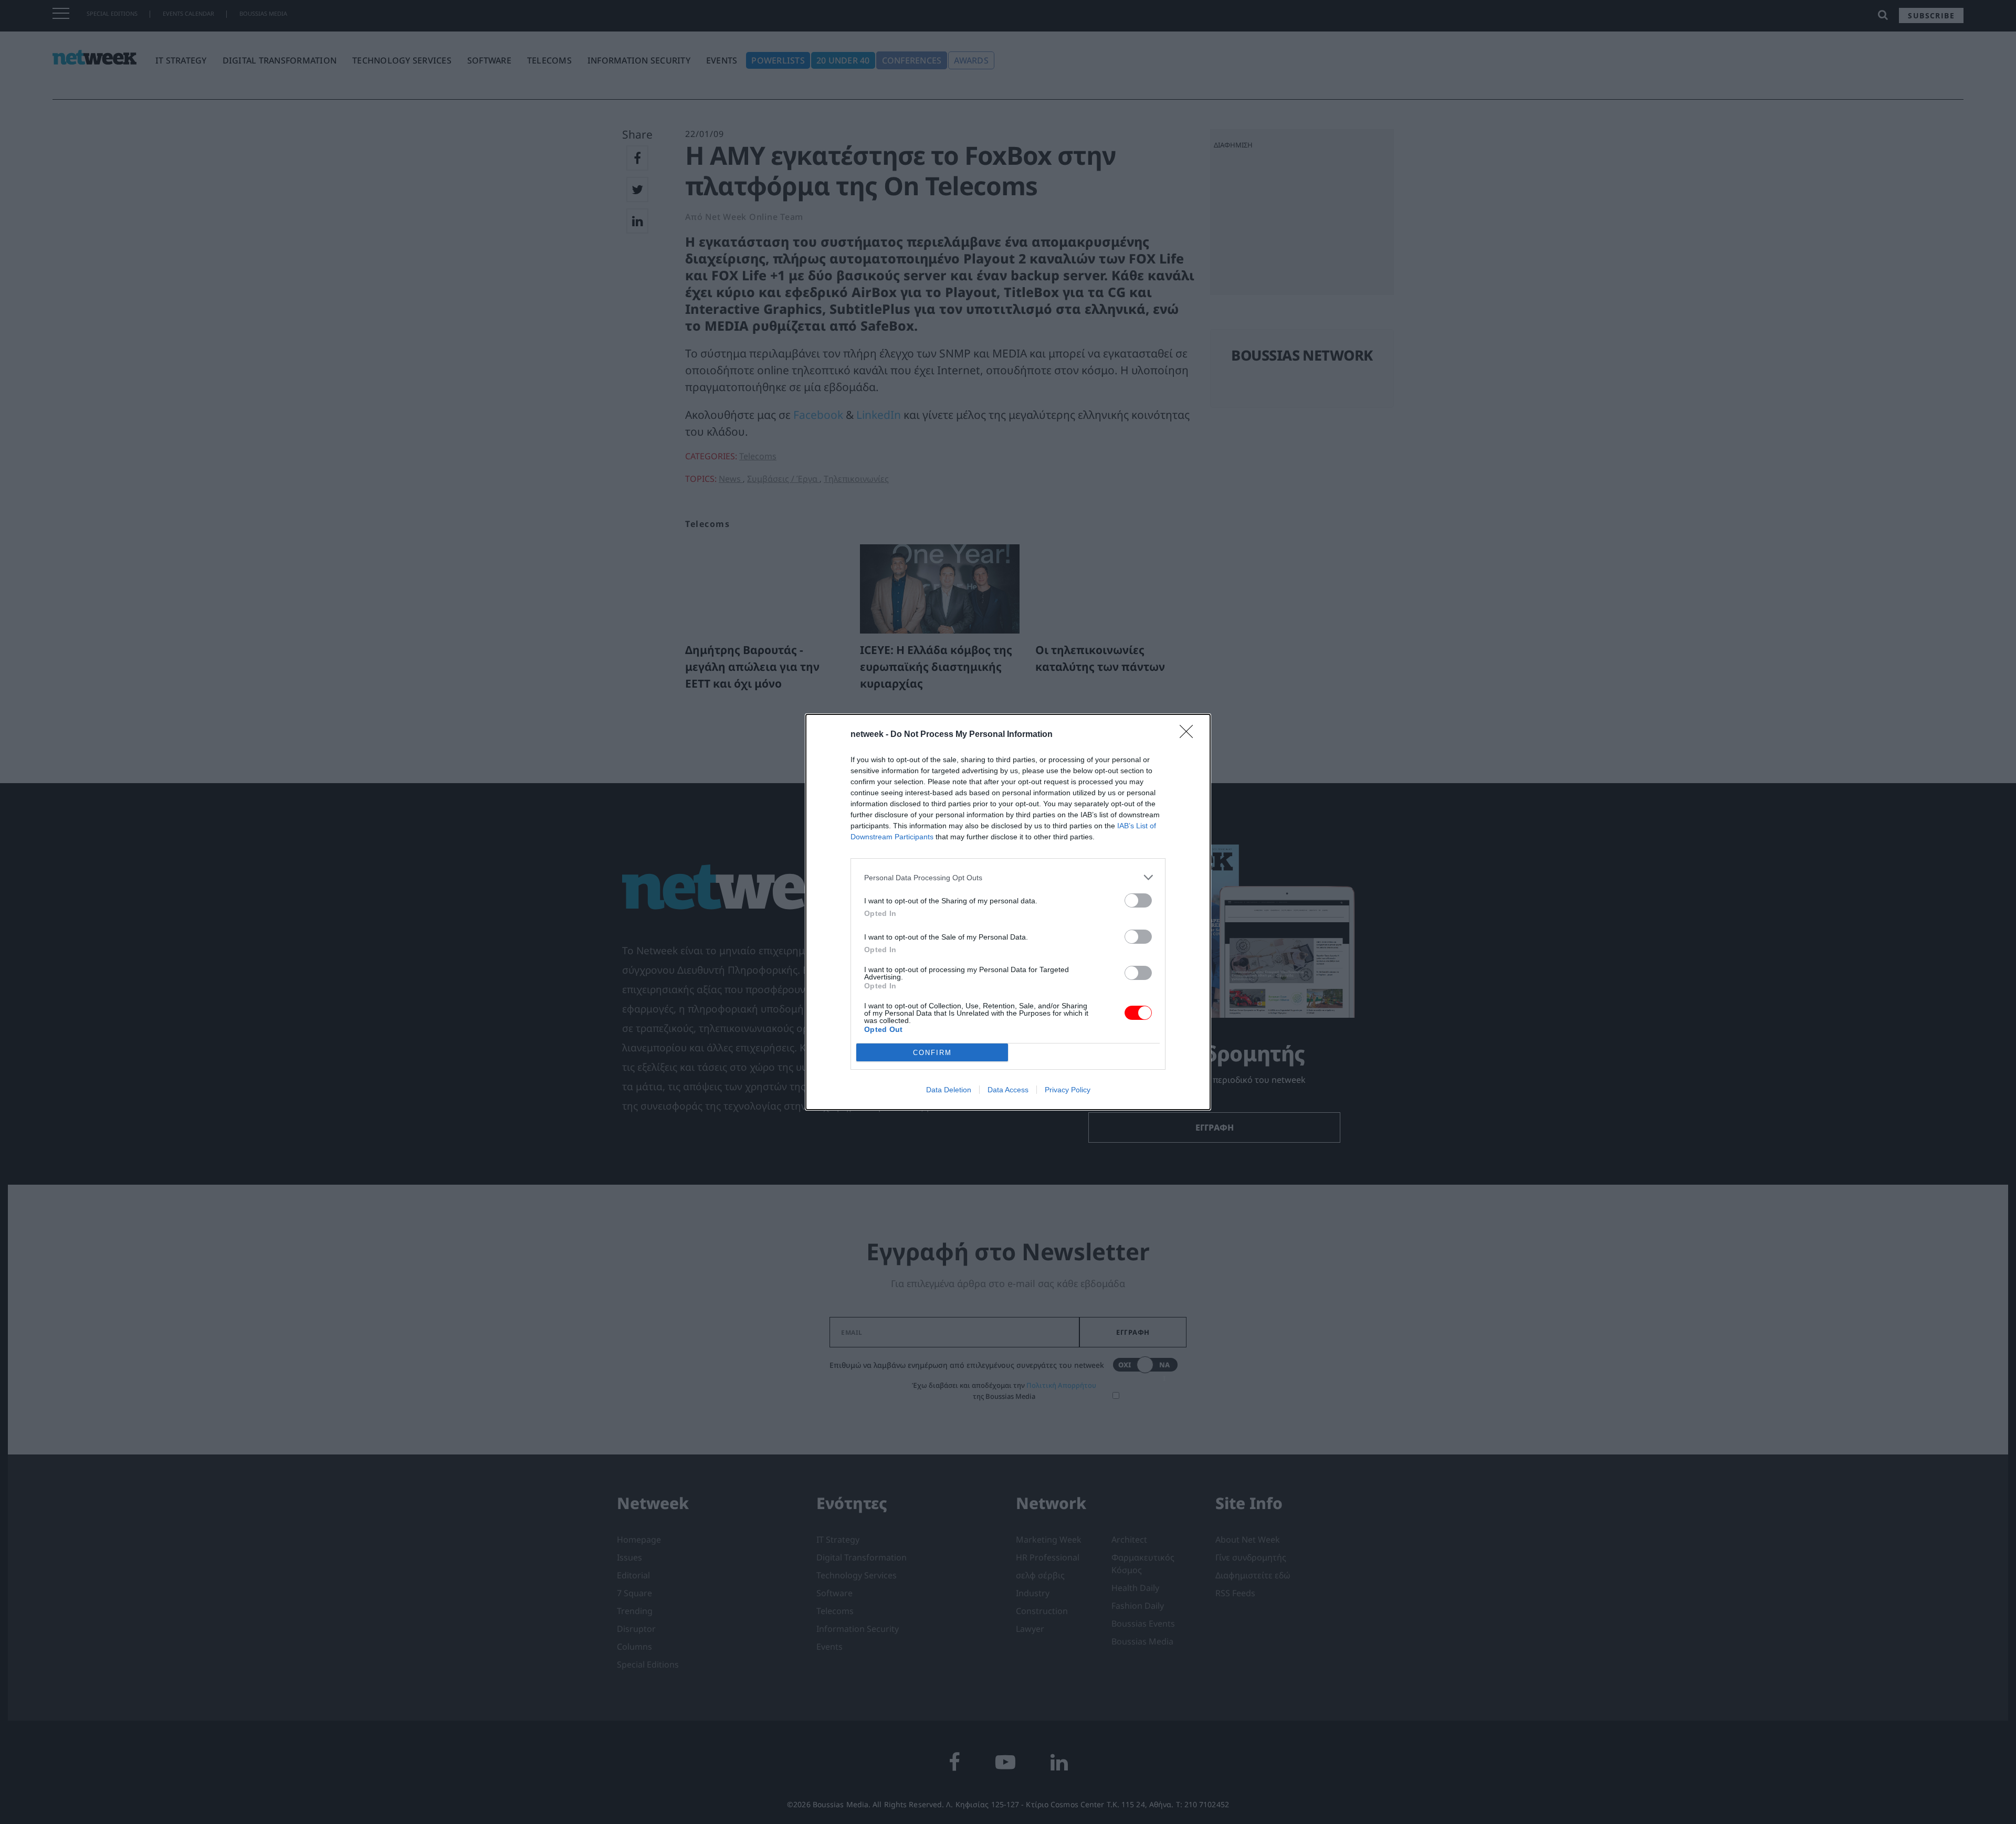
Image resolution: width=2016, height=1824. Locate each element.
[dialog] (1008, 912)
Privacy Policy (1068, 1090)
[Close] (1190, 735)
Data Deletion (949, 1090)
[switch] (1138, 900)
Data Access (1008, 1090)
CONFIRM (932, 1053)
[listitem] (1008, 877)
